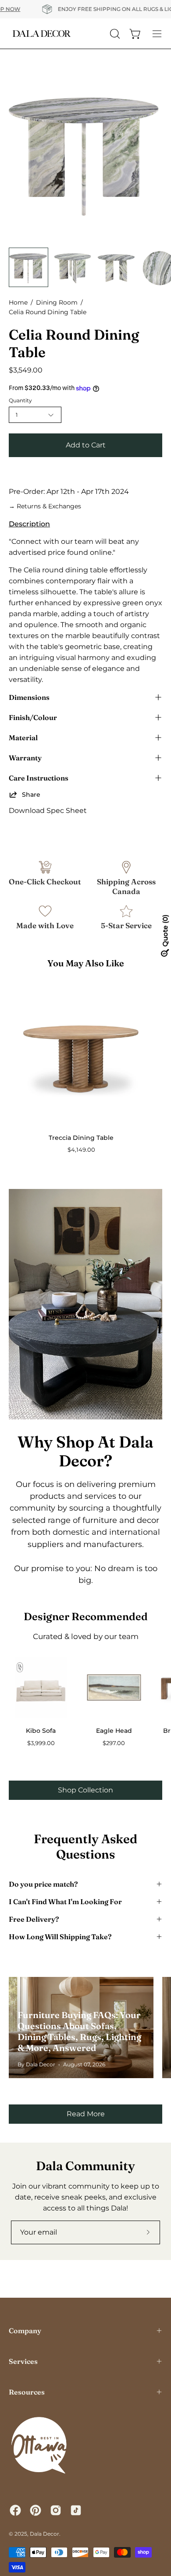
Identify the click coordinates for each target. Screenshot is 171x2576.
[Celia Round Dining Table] (28, 267)
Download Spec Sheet (48, 811)
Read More (86, 2114)
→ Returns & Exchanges (45, 506)
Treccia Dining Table (81, 1138)
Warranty (25, 758)
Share (31, 795)
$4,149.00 (81, 1150)
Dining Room (57, 302)
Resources (27, 2392)
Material (23, 738)
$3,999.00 (41, 1743)
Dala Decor (45, 2534)
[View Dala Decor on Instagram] (56, 2510)
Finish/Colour (33, 717)
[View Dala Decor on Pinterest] (36, 2510)
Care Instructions (39, 778)
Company (25, 2331)
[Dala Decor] (42, 34)
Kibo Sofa (41, 1731)
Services (23, 2361)
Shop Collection (85, 1790)
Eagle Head (114, 1731)
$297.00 (114, 1743)
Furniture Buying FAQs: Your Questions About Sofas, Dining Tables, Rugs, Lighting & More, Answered (79, 2031)
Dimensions (29, 697)
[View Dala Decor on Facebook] (15, 2510)
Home (18, 302)
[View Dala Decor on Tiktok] (76, 2510)
